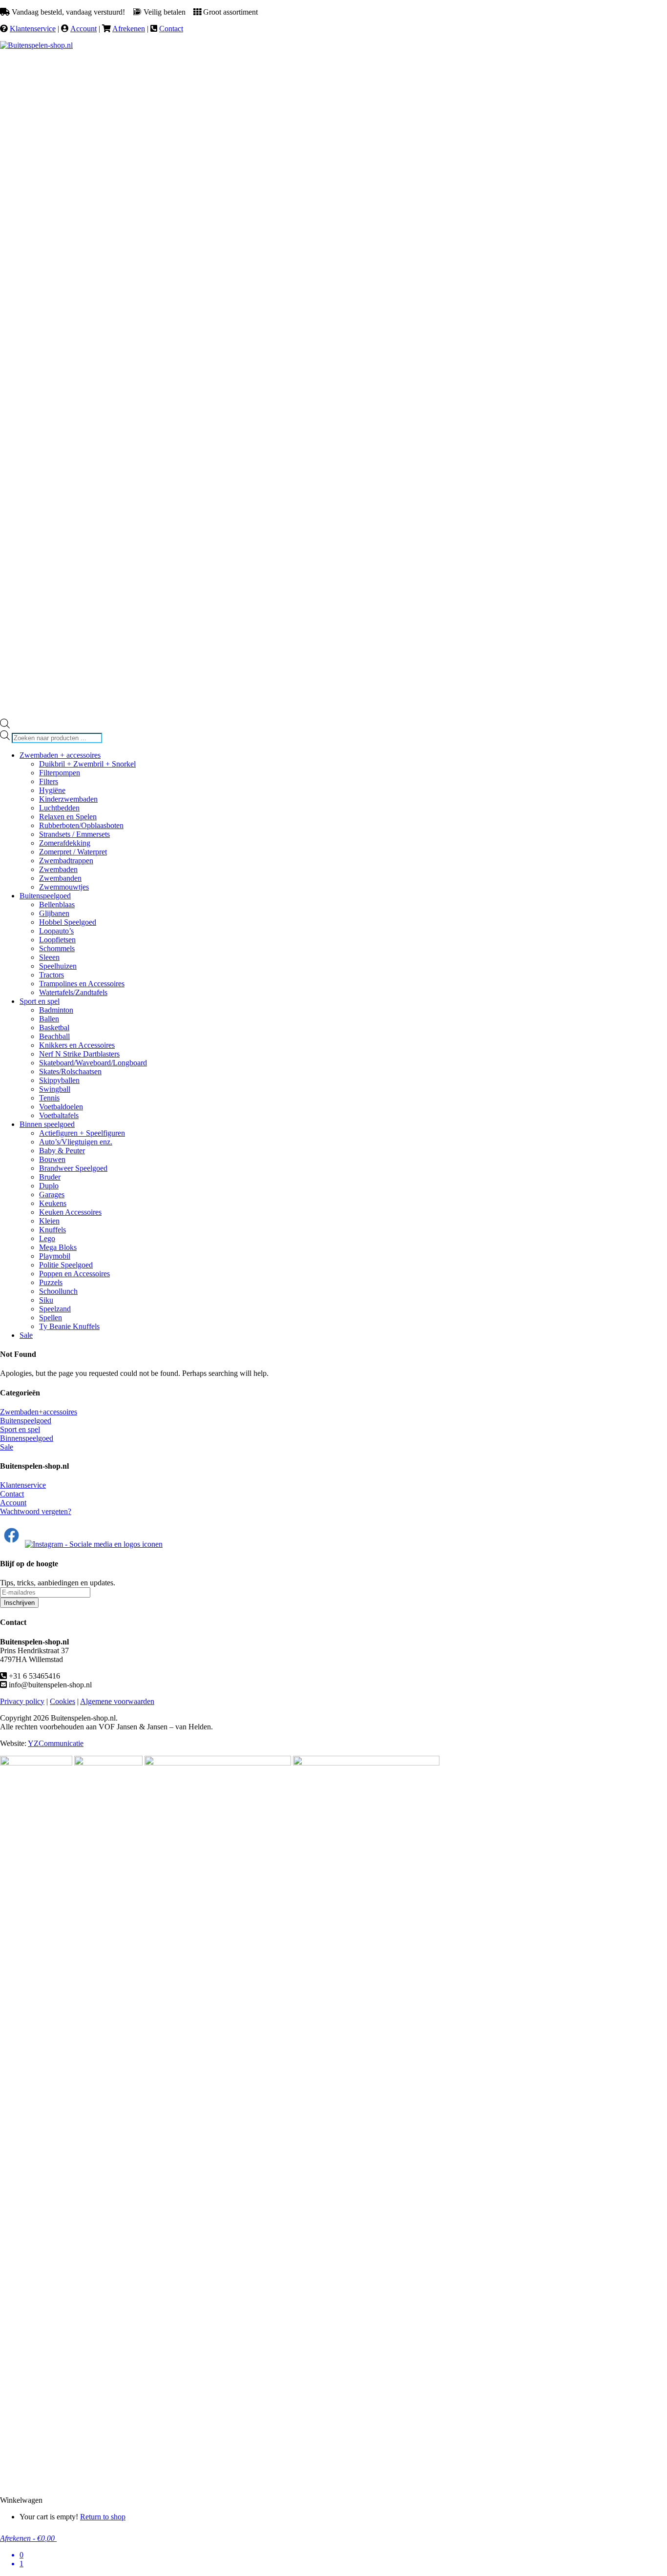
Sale (7, 1447)
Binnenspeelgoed (27, 1438)
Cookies (63, 1701)
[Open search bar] (5, 726)
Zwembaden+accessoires (39, 1412)
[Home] (36, 45)
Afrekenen (129, 29)
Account (83, 29)
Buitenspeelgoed (26, 1421)
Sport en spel (20, 1429)
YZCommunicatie (56, 1743)
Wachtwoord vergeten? (36, 1511)
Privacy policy (22, 1701)
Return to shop (103, 2517)
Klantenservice (33, 29)
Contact (171, 29)
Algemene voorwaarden (117, 1701)
